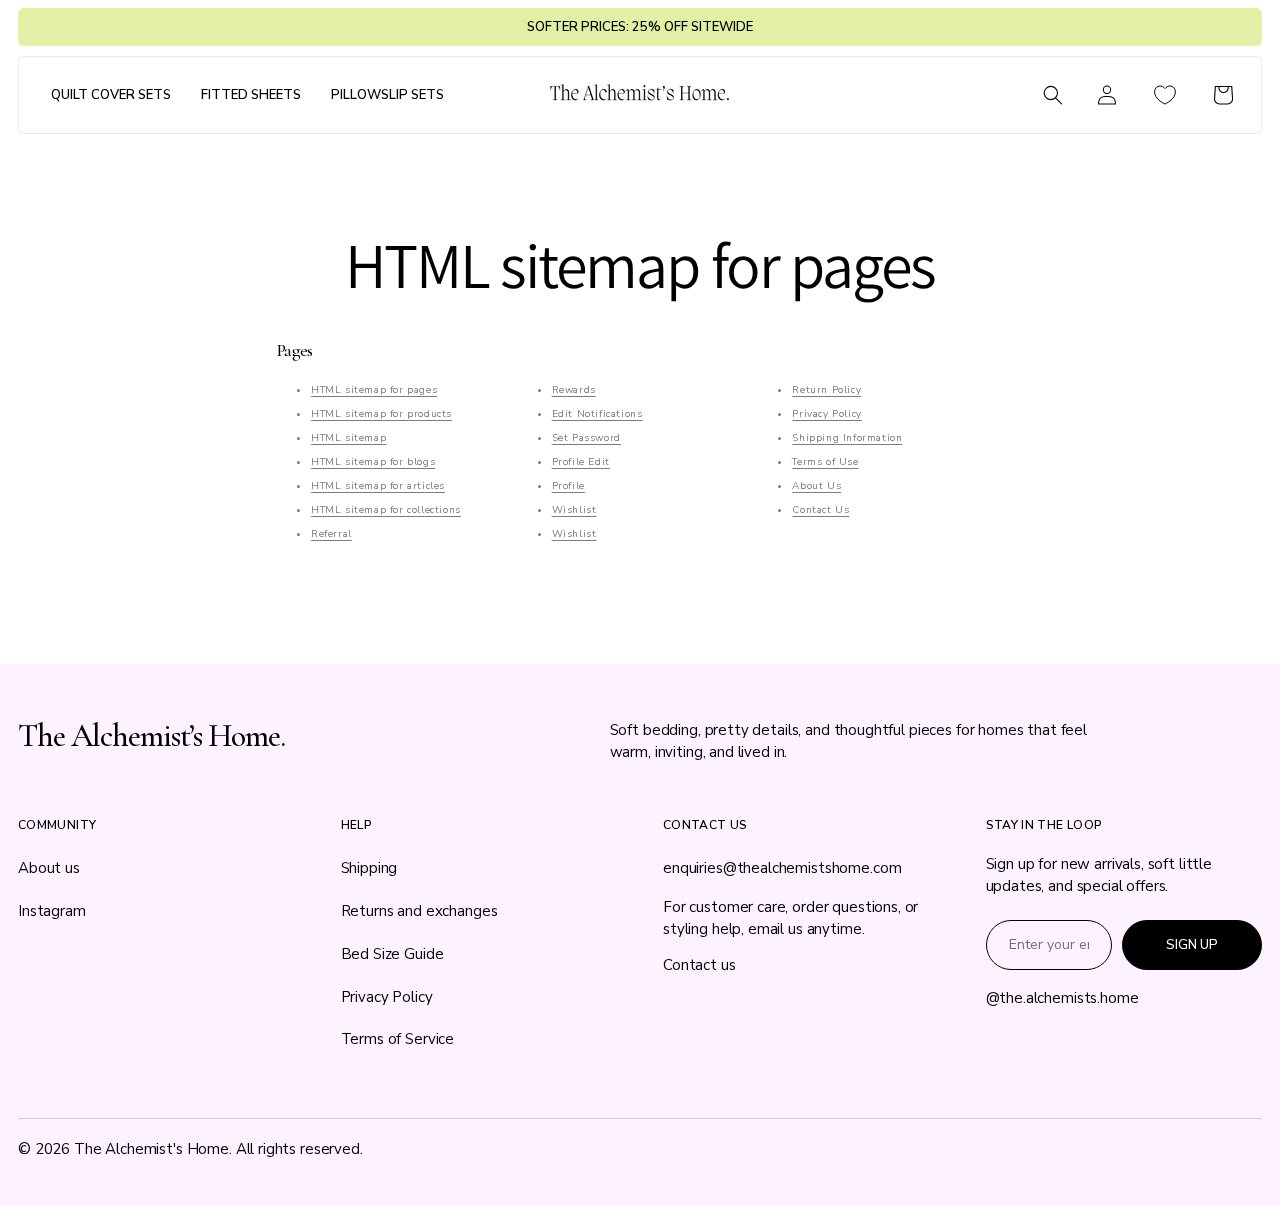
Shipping (369, 868)
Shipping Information (847, 438)
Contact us (699, 965)
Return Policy (826, 390)
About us (49, 868)
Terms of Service (398, 1039)
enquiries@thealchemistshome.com (782, 868)
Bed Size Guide (392, 954)
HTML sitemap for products (381, 414)
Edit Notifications (597, 414)
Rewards (574, 390)
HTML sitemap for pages (374, 390)
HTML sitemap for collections (386, 510)
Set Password (586, 438)
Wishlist (574, 510)
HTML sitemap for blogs (373, 462)
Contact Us (820, 510)
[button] (111, 95)
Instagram (52, 911)
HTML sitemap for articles (378, 486)
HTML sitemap (348, 438)
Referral (331, 534)
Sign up (1192, 945)
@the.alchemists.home (1062, 998)
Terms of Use (825, 462)
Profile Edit (581, 462)
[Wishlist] (1165, 95)
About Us (816, 486)
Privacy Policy (826, 414)
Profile (568, 486)
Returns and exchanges (419, 911)
